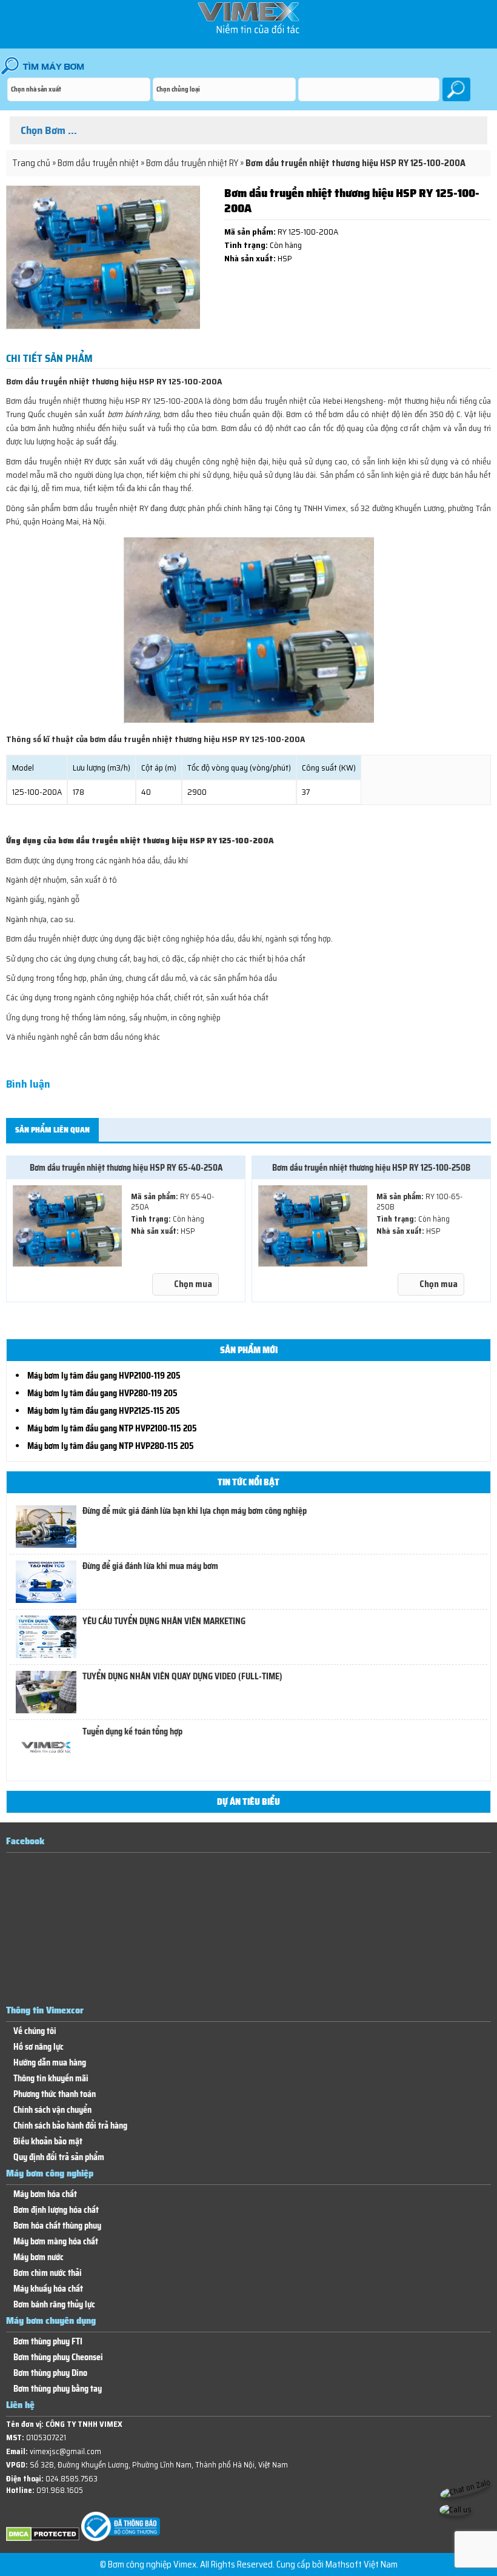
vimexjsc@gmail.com (65, 2451)
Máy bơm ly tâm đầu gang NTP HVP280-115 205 (111, 1446)
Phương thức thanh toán (55, 2094)
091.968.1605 (60, 2490)
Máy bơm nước (38, 2257)
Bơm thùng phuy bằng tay (58, 2389)
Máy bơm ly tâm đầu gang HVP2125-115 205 (104, 1411)
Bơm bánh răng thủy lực (54, 2305)
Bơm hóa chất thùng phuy (57, 2226)
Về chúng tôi (35, 2031)
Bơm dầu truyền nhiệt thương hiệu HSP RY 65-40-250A (126, 1168)
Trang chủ (31, 163)
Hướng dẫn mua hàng (50, 2063)
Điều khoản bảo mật (48, 2142)
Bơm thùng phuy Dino (50, 2373)
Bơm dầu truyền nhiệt (98, 163)
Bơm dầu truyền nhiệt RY (192, 163)
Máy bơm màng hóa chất (56, 2242)
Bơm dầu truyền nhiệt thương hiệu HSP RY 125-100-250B (371, 1168)
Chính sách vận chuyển (52, 2110)
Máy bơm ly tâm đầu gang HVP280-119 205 (102, 1393)
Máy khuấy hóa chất (48, 2289)
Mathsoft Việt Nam (362, 2564)
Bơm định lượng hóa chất (56, 2210)
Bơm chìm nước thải (48, 2273)
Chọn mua (193, 1284)
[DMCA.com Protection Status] (43, 2539)
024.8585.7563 (72, 2479)
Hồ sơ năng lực (38, 2047)
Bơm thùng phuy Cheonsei (58, 2357)
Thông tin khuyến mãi (51, 2079)
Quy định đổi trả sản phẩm (59, 2157)
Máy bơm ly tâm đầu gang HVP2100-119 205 (104, 1376)
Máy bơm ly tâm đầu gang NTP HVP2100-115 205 (112, 1428)
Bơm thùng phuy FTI (48, 2342)
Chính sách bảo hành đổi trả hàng (70, 2126)
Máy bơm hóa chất (45, 2194)
